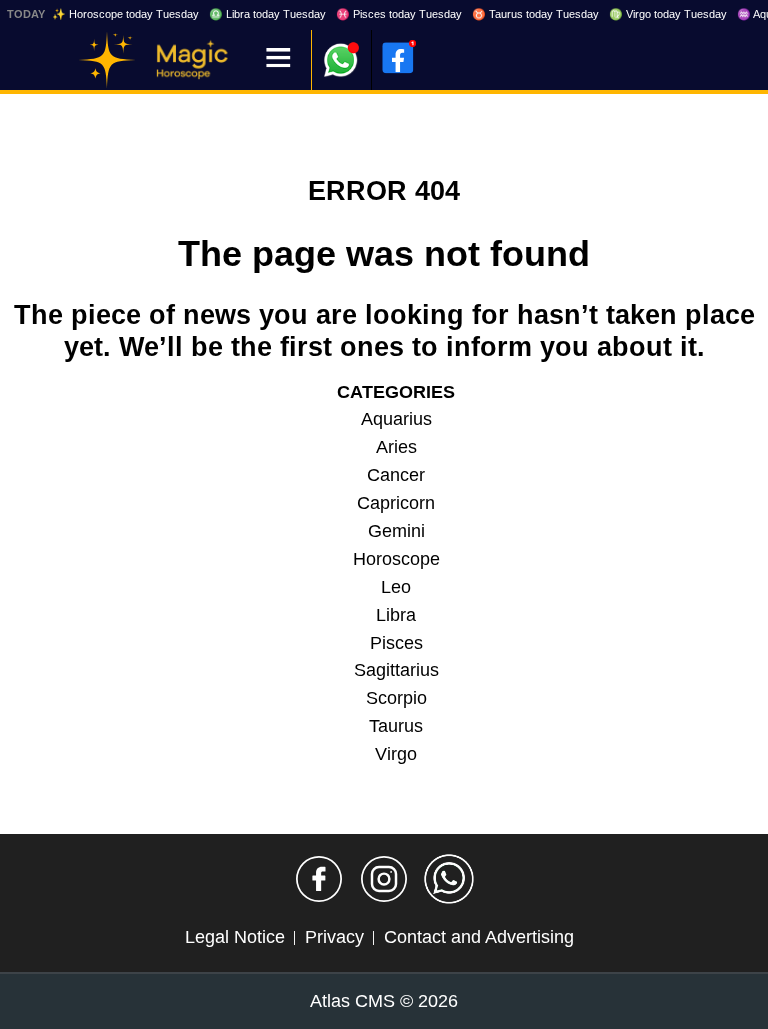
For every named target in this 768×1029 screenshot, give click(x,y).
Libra (396, 615)
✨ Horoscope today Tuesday (125, 14)
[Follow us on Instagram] (384, 879)
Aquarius (396, 419)
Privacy (334, 937)
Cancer (396, 475)
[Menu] (278, 59)
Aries (396, 447)
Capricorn (396, 503)
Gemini (396, 531)
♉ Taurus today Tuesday (535, 14)
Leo (396, 587)
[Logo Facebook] (398, 58)
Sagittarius (396, 670)
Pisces (396, 643)
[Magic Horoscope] (107, 60)
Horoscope (396, 559)
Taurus (396, 726)
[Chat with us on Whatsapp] (449, 879)
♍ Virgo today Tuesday (668, 14)
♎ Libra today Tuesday (267, 14)
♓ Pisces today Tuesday (399, 14)
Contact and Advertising (479, 937)
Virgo (396, 754)
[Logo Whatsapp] (341, 50)
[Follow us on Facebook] (319, 879)
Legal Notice (235, 937)
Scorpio (396, 698)
